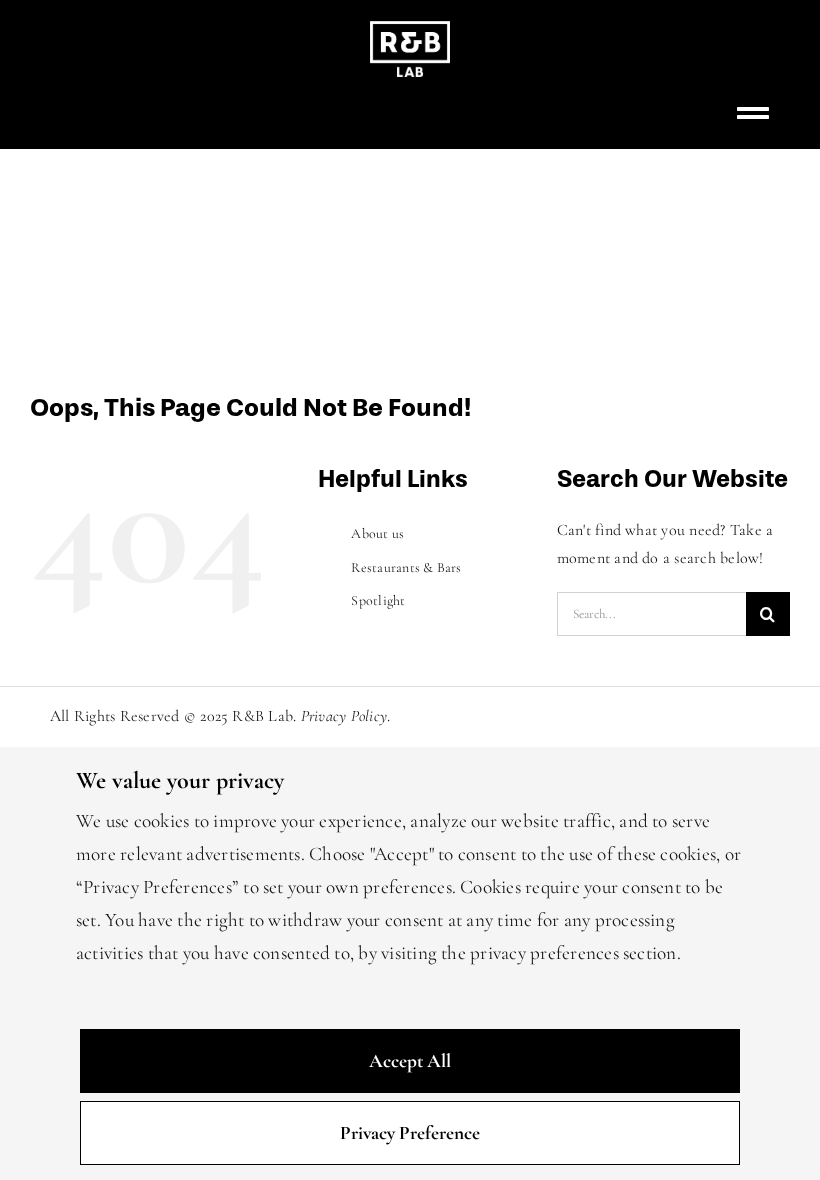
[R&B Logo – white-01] (410, 29)
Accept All (410, 1061)
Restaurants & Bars (406, 567)
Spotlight (378, 600)
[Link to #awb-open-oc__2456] (753, 113)
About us (377, 533)
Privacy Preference (410, 1133)
